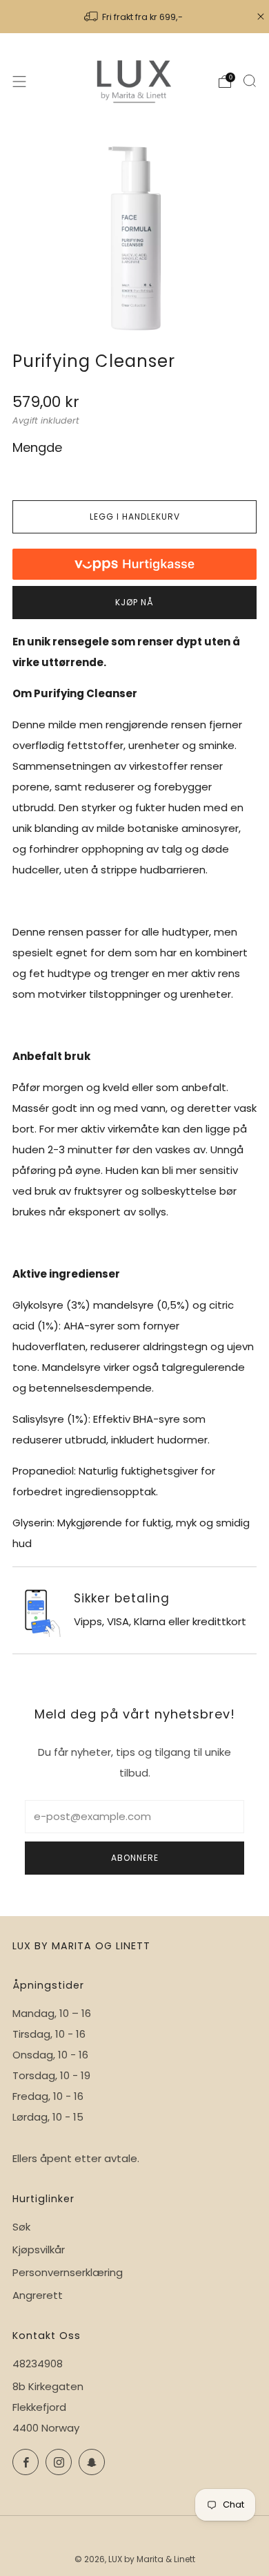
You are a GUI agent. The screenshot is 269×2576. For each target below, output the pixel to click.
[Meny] (19, 82)
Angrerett (38, 2295)
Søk (21, 2227)
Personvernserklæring (68, 2272)
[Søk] (250, 81)
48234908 (38, 2364)
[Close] (261, 17)
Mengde (37, 447)
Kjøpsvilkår (39, 2250)
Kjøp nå (134, 602)
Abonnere (135, 1858)
